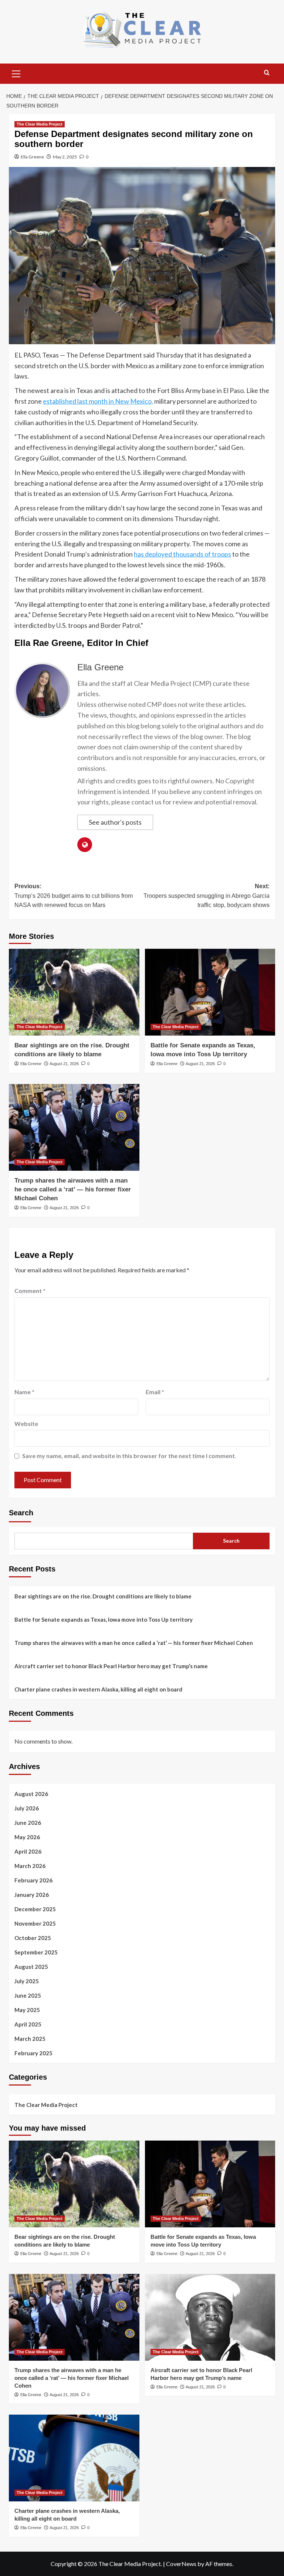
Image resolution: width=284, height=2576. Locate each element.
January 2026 (32, 1895)
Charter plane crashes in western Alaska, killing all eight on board (98, 1689)
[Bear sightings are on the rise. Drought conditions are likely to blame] (74, 992)
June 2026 (28, 1823)
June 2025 (28, 1995)
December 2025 (35, 1909)
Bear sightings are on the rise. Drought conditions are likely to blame (103, 1596)
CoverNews (181, 2564)
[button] (16, 73)
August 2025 (31, 1967)
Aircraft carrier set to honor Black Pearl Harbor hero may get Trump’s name (111, 1666)
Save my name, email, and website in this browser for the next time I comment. (129, 1456)
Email (155, 1392)
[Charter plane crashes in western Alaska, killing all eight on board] (74, 2458)
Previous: (74, 896)
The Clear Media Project (40, 124)
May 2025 (27, 2010)
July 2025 (27, 1981)
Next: (207, 896)
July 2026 (27, 1808)
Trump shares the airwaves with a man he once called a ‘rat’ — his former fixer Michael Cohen (73, 1189)
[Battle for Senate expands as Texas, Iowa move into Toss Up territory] (210, 992)
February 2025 (33, 2053)
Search (21, 1513)
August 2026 (31, 1794)
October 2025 (33, 1938)
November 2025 (35, 1923)
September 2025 (36, 1952)
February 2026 (33, 1880)
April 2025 (28, 2024)
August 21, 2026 (64, 1064)
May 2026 (27, 1837)
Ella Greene (32, 157)
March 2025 (30, 2039)
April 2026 (28, 1851)
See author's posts (115, 822)
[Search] (267, 73)
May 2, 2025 (65, 157)
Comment (30, 1291)
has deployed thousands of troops (182, 554)
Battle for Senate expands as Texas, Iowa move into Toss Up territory (104, 1619)
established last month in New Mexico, (98, 401)
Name (24, 1392)
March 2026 (30, 1866)
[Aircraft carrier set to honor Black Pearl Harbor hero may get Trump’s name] (210, 2317)
